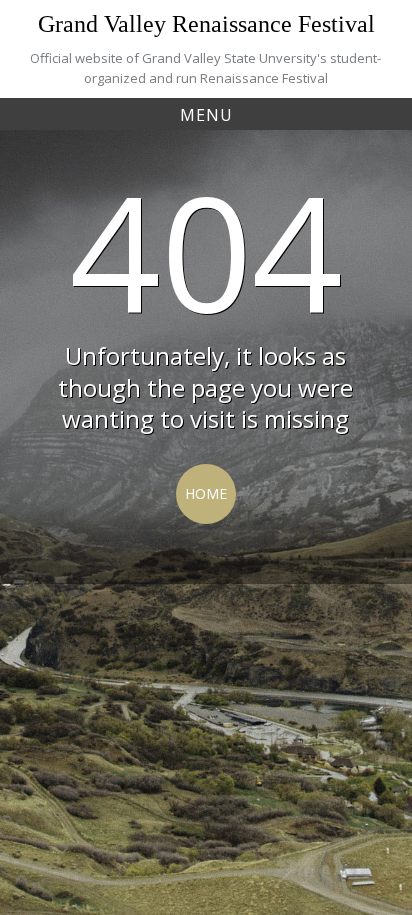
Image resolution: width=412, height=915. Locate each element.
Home (206, 493)
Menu (206, 115)
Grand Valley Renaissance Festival (206, 24)
